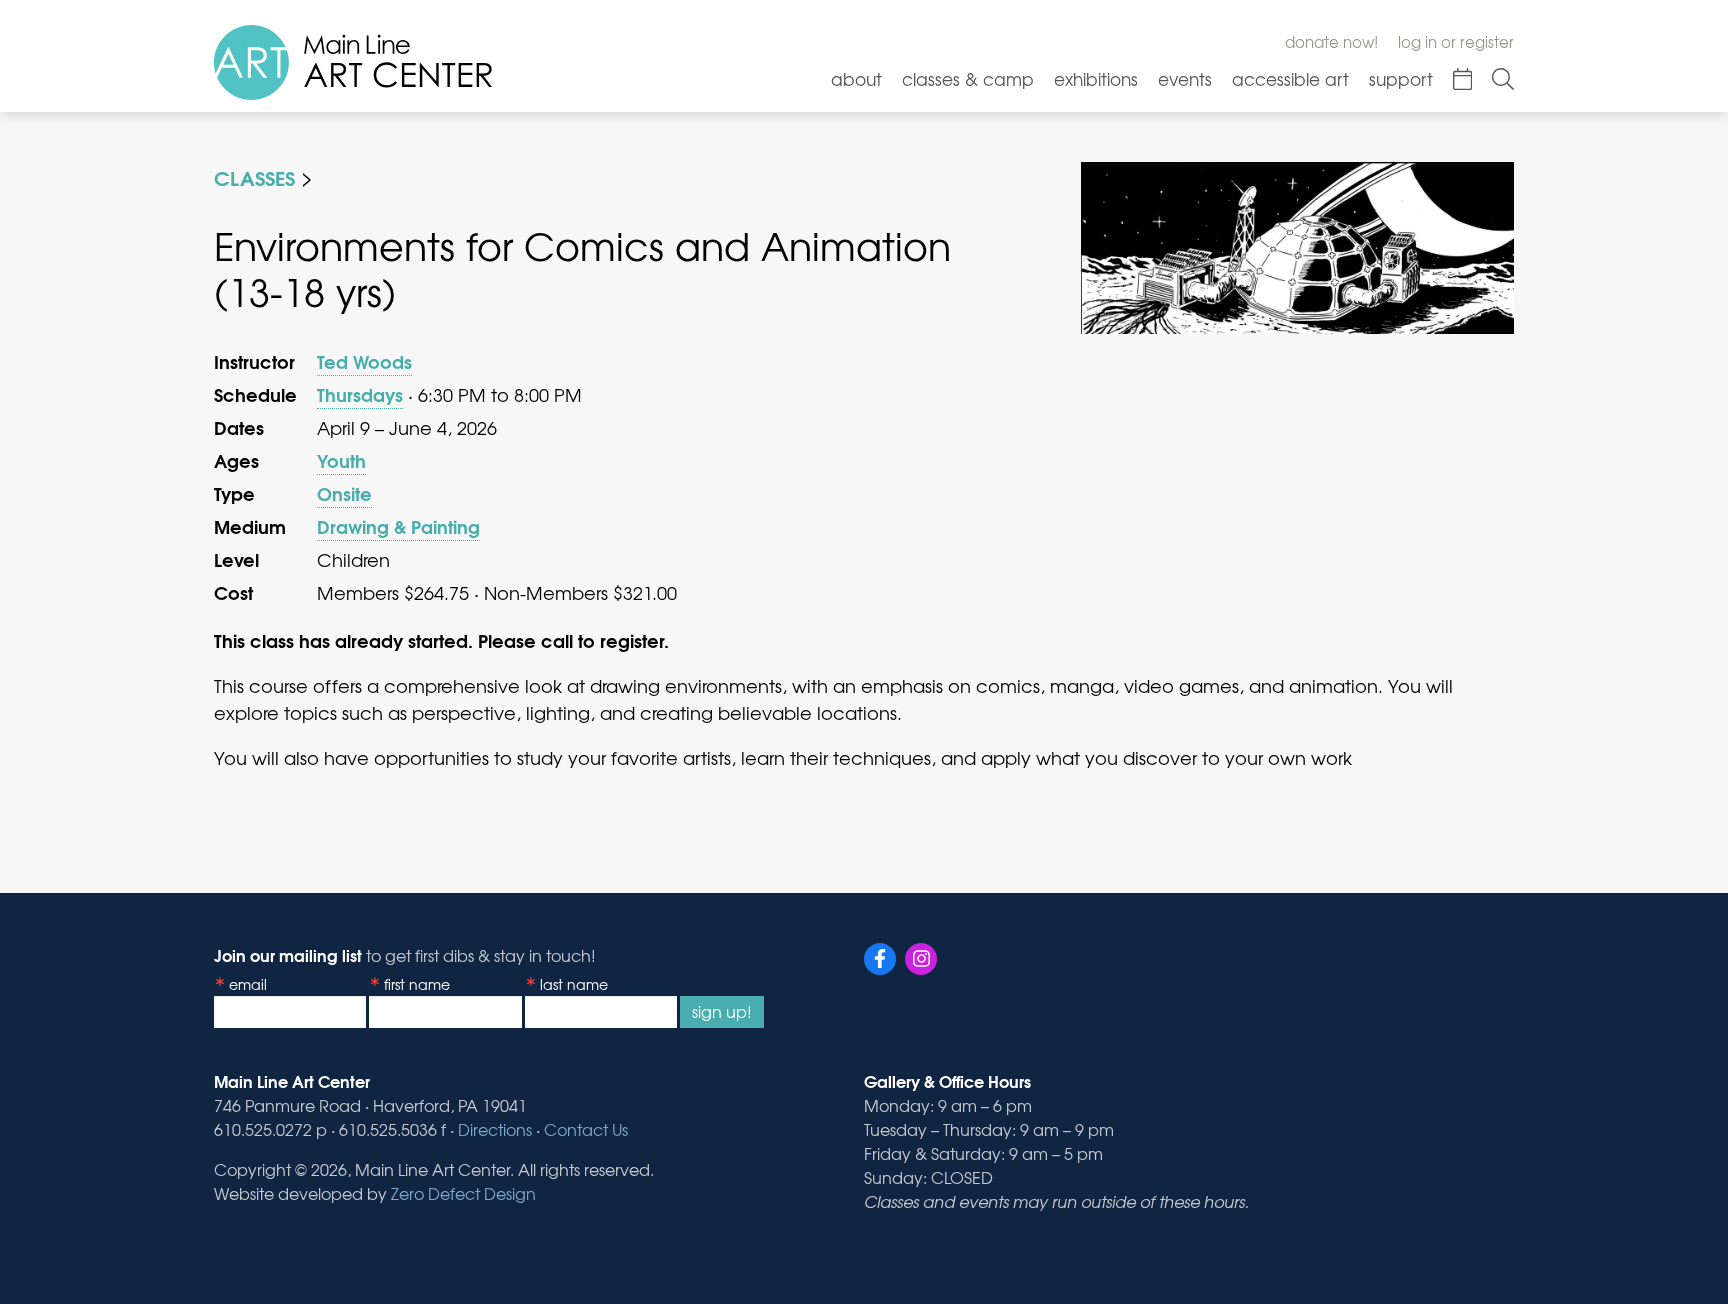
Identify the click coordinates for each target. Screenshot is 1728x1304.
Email (248, 984)
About (856, 78)
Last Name (574, 984)
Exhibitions (1096, 78)
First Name (417, 984)
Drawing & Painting (398, 526)
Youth (341, 460)
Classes (254, 176)
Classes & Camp (968, 78)
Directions (495, 1129)
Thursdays (360, 394)
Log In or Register (1456, 42)
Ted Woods (364, 361)
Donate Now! (1331, 42)
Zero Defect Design (463, 1193)
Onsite (344, 493)
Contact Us (586, 1129)
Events (1185, 78)
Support (1401, 78)
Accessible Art (1290, 78)
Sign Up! (722, 1011)
